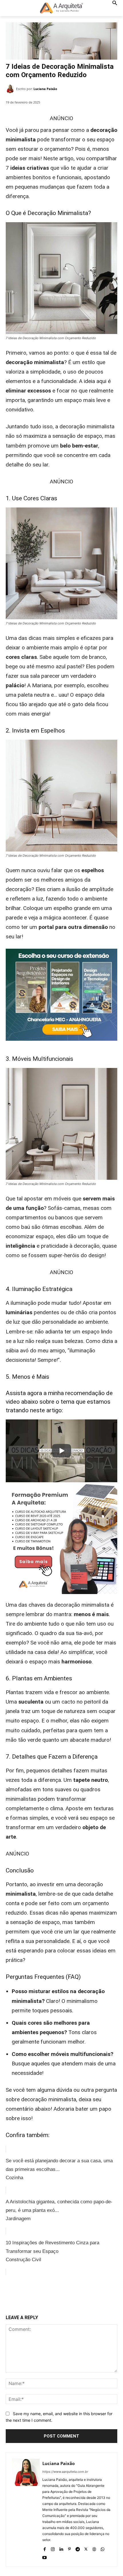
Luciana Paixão (45, 89)
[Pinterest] (56, 2296)
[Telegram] (78, 2548)
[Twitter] (43, 2296)
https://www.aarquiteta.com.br (65, 2472)
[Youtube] (44, 2556)
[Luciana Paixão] (11, 89)
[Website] (94, 2548)
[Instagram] (53, 2548)
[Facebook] (29, 2296)
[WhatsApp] (69, 2296)
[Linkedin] (61, 2548)
